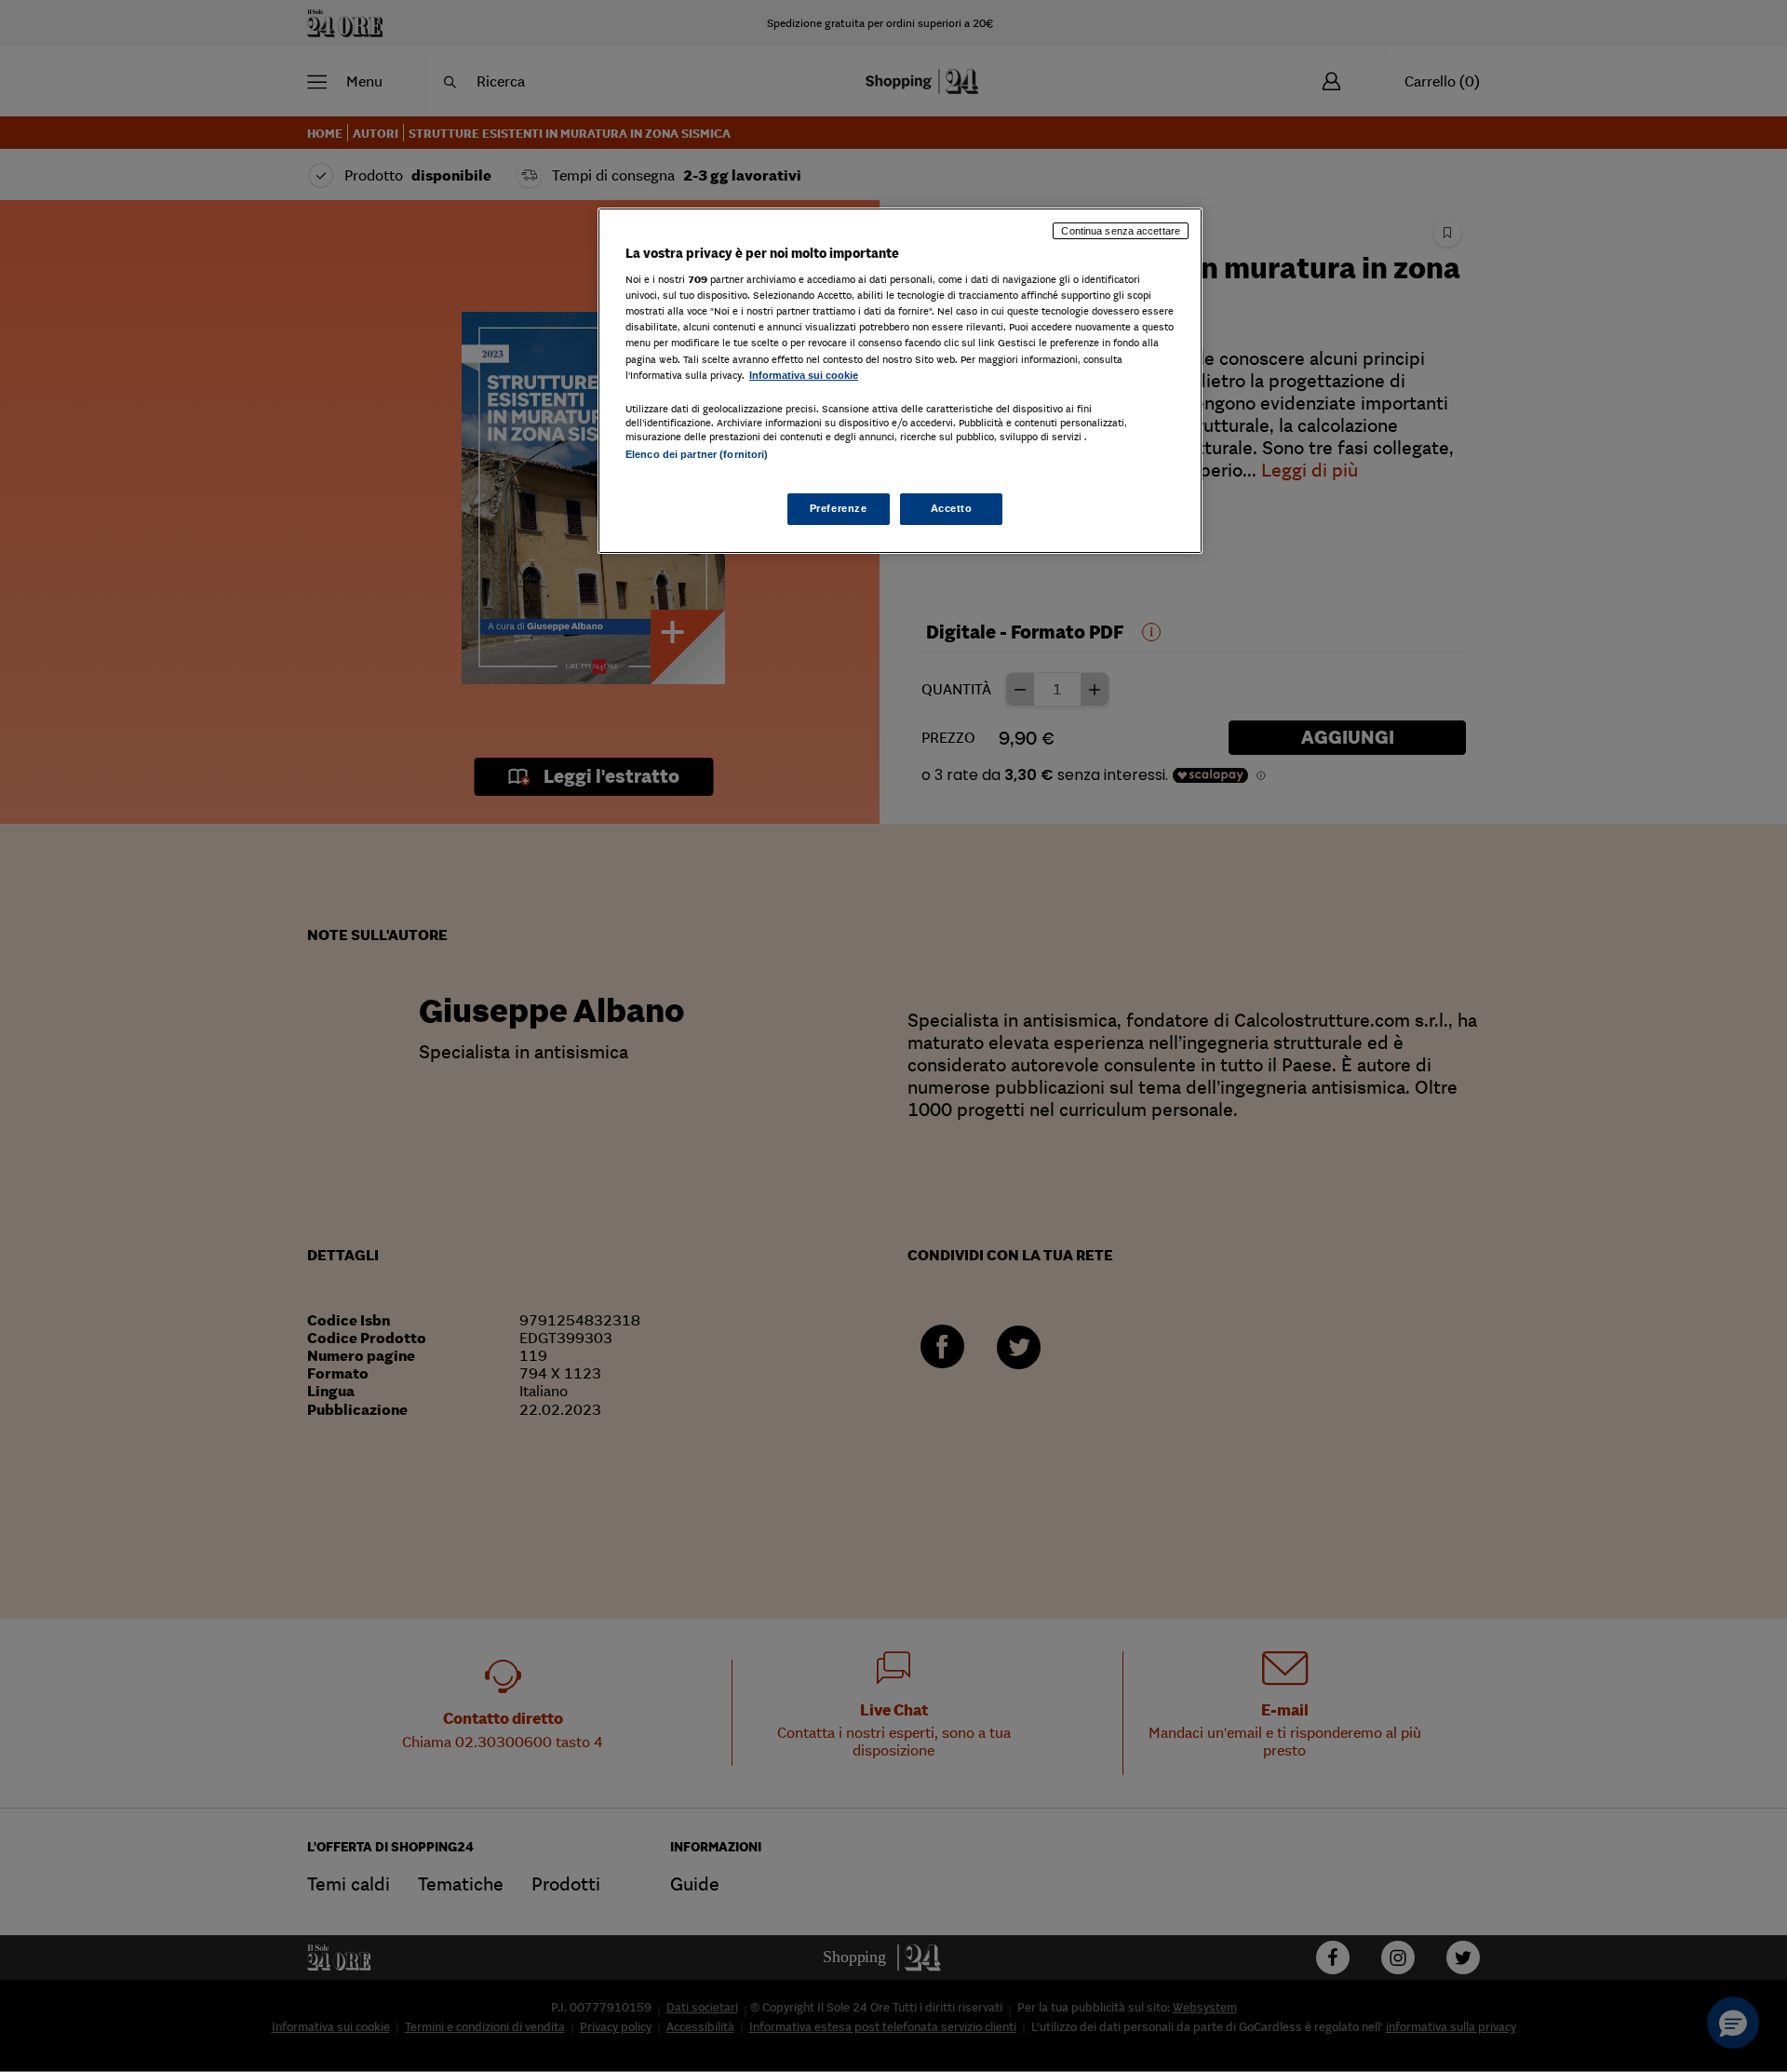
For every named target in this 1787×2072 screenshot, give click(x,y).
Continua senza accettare (1121, 231)
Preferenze (839, 508)
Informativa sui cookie (804, 375)
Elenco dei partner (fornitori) (697, 454)
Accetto (952, 508)
